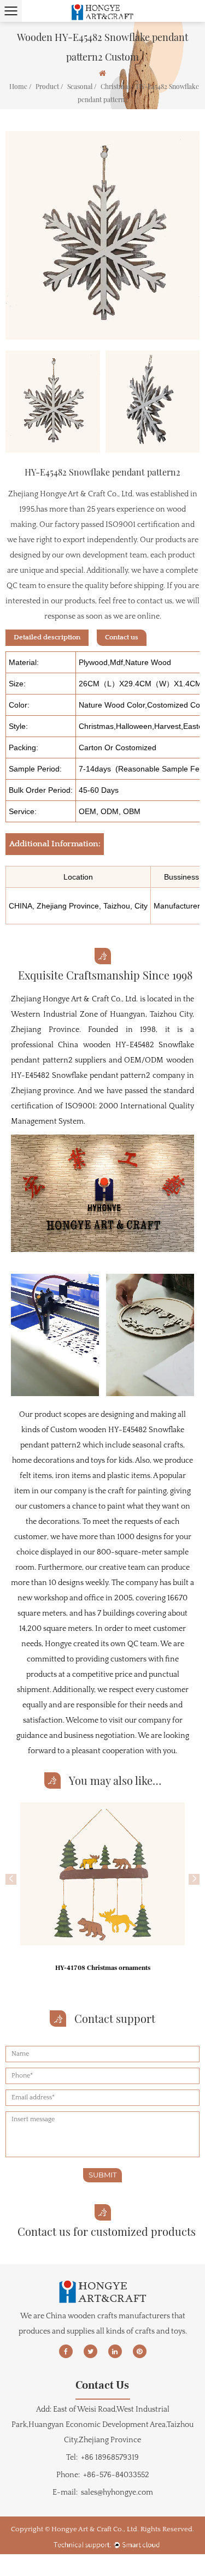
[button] (11, 1879)
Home (18, 86)
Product (47, 86)
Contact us (122, 637)
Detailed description (47, 637)
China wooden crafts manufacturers (108, 2316)
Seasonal (80, 86)
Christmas (116, 86)
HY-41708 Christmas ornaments (103, 1968)
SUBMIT (102, 2175)
